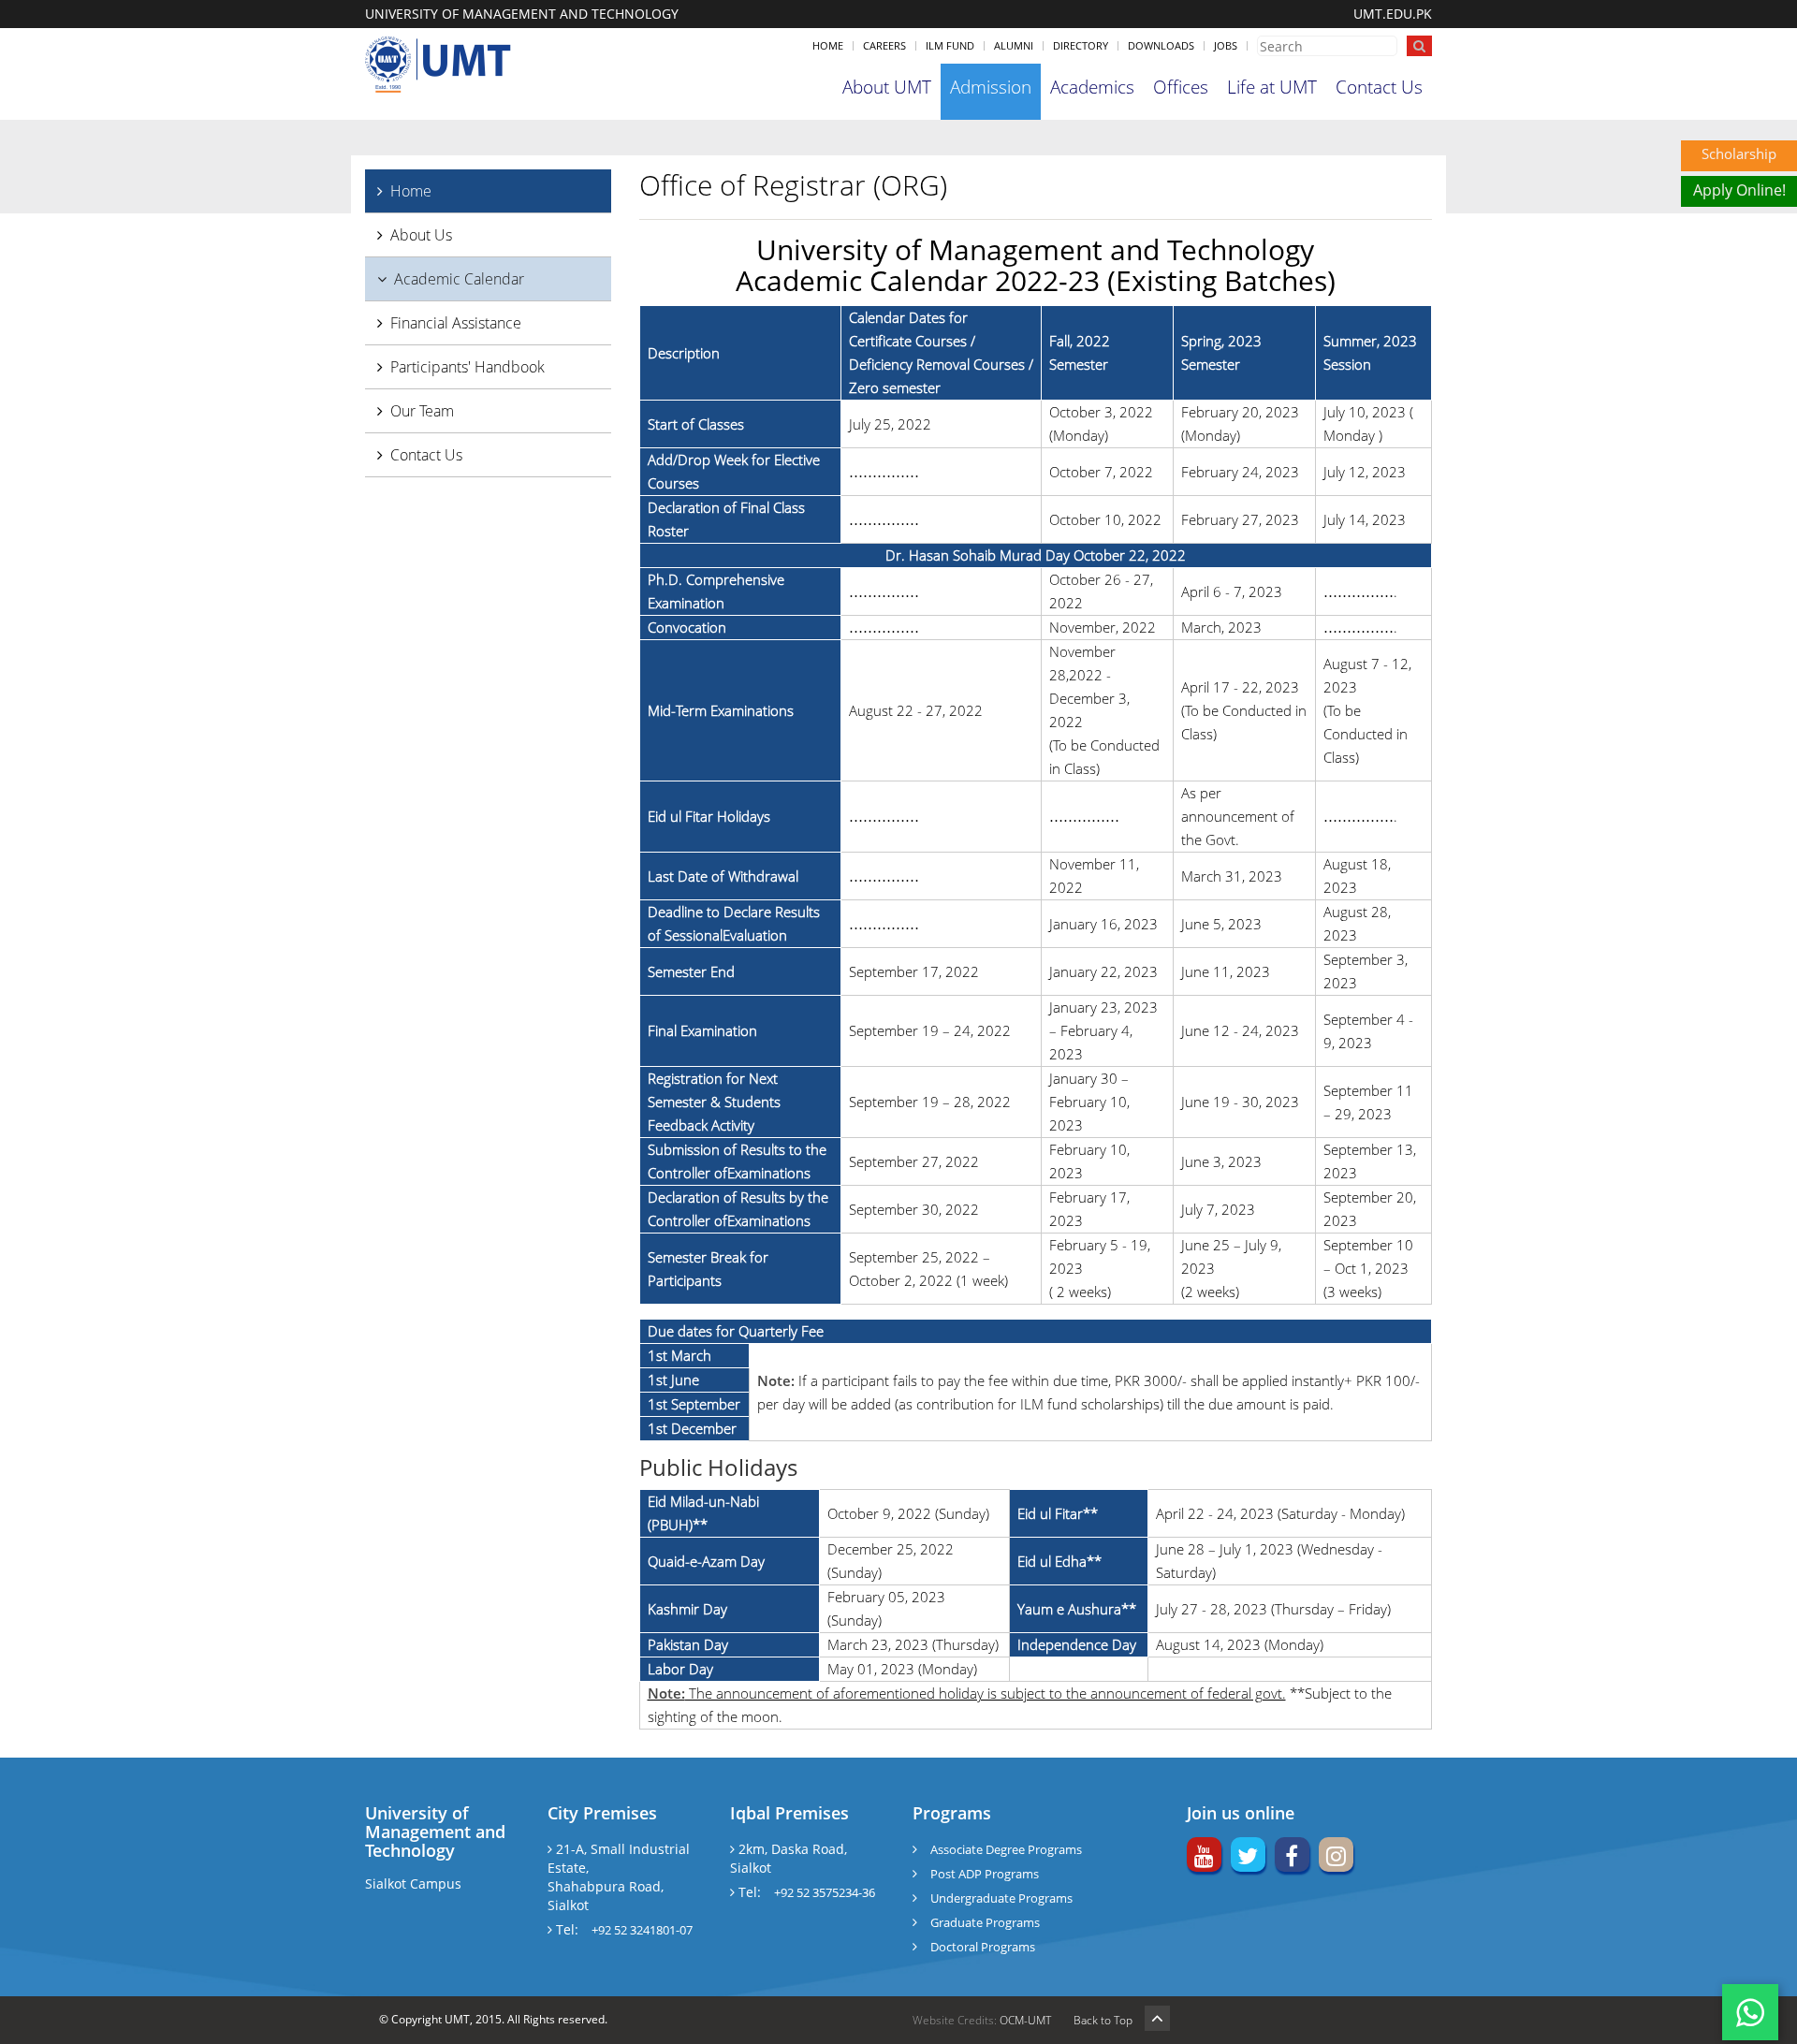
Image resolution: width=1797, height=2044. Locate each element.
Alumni (1014, 45)
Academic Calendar (459, 279)
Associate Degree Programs (1006, 1849)
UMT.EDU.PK (1393, 14)
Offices (1181, 87)
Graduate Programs (985, 1922)
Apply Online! (1739, 190)
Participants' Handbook (468, 367)
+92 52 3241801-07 (642, 1930)
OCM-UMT (1025, 2020)
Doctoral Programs (983, 1947)
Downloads (1161, 45)
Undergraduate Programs (1001, 1898)
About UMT (887, 87)
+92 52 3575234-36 (825, 1892)
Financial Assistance (456, 323)
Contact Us (1379, 87)
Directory (1081, 45)
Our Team (422, 411)
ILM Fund (950, 45)
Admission (991, 87)
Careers (884, 45)
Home (828, 45)
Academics (1092, 87)
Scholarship (1739, 153)
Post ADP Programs (985, 1874)
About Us (421, 235)
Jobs (1226, 45)
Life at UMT (1272, 87)
